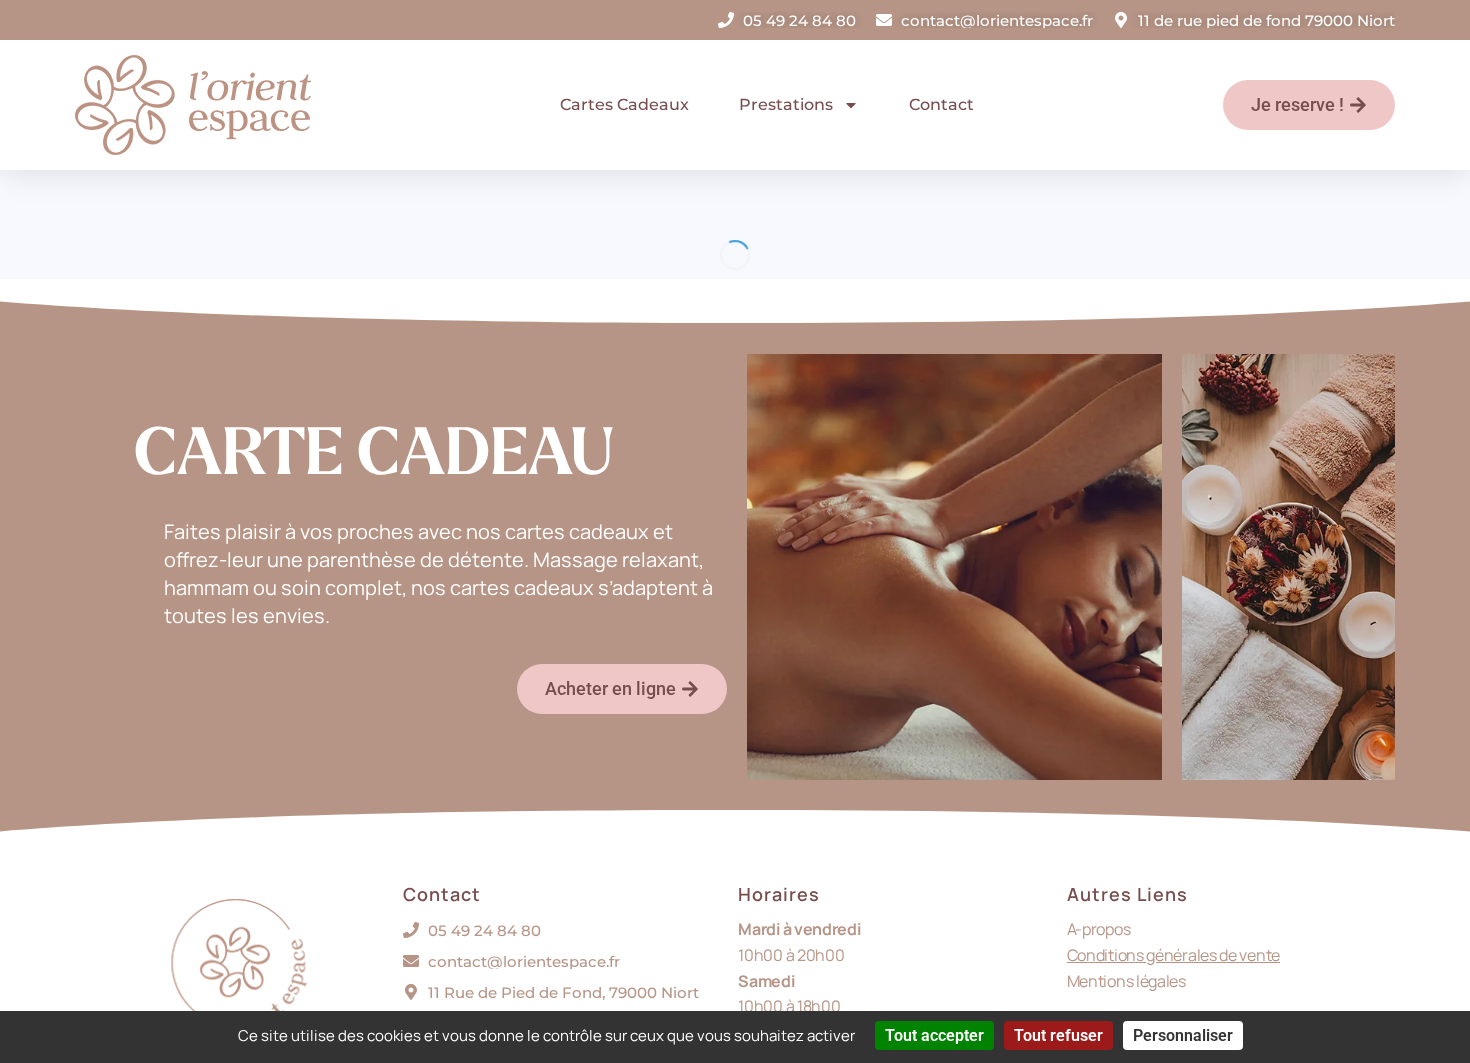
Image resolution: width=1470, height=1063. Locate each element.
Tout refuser (1058, 1035)
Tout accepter (934, 1035)
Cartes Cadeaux (624, 104)
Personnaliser (1183, 1035)
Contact (941, 104)
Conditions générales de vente (1173, 955)
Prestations (786, 104)
